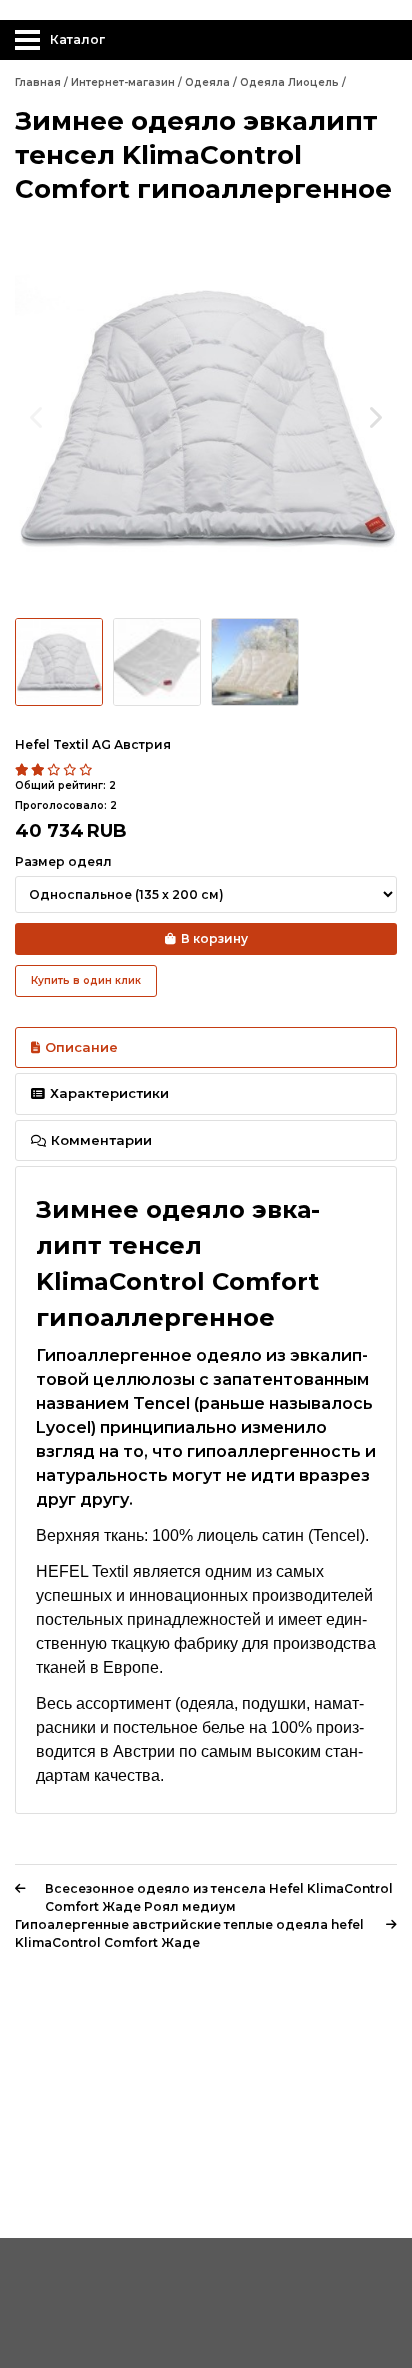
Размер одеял (63, 861)
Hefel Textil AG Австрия (93, 744)
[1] (23, 770)
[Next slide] (374, 417)
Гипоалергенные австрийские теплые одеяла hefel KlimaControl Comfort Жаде (189, 1933)
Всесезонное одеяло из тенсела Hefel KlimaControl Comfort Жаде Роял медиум (219, 1897)
